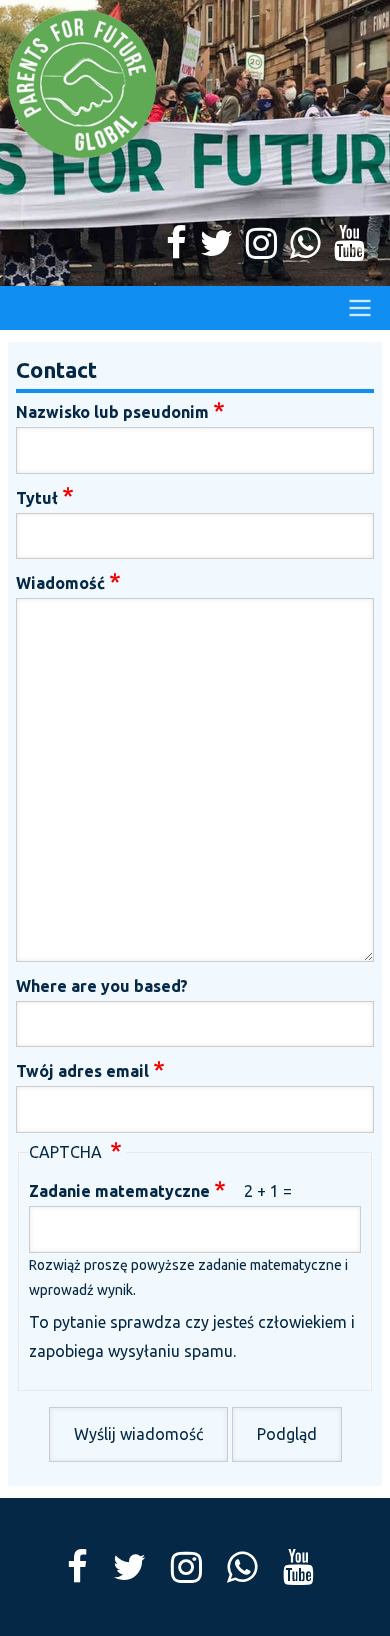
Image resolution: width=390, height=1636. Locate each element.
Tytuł (37, 498)
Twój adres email (82, 1071)
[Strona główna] (195, 85)
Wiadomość (60, 583)
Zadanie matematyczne (119, 1191)
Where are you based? (102, 986)
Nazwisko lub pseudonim (112, 412)
